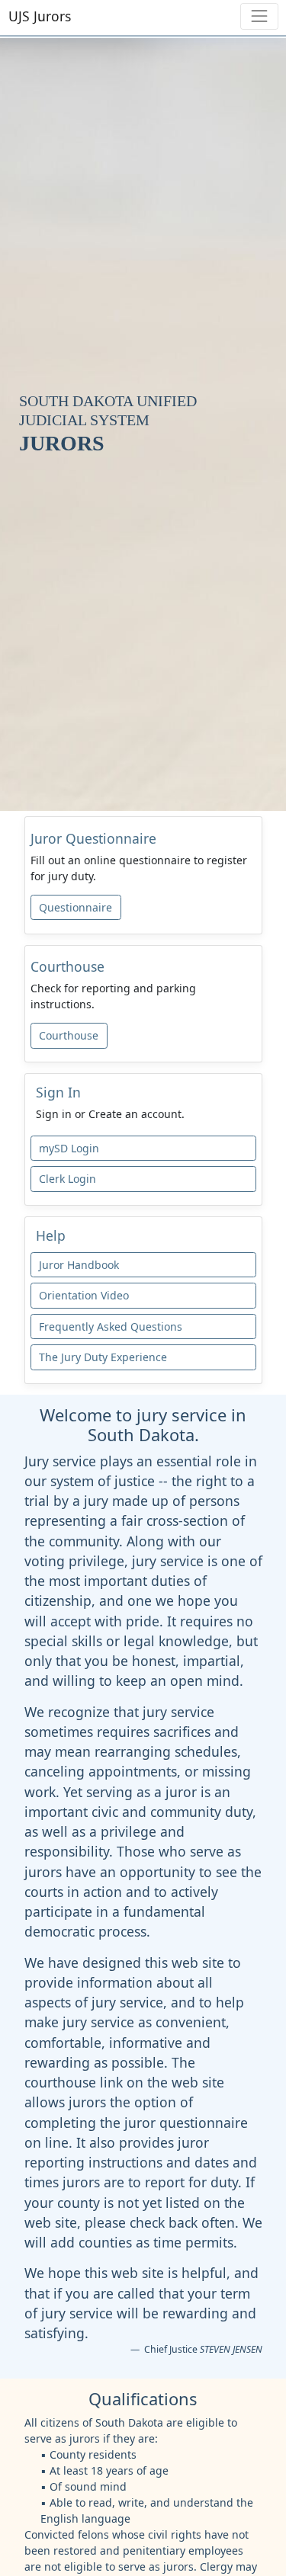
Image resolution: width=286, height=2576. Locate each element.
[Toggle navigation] (259, 16)
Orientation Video (84, 1295)
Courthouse (69, 1035)
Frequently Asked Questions (111, 1326)
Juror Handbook (79, 1265)
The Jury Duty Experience (103, 1357)
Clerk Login (67, 1179)
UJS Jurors (40, 16)
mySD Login (69, 1148)
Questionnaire (76, 907)
